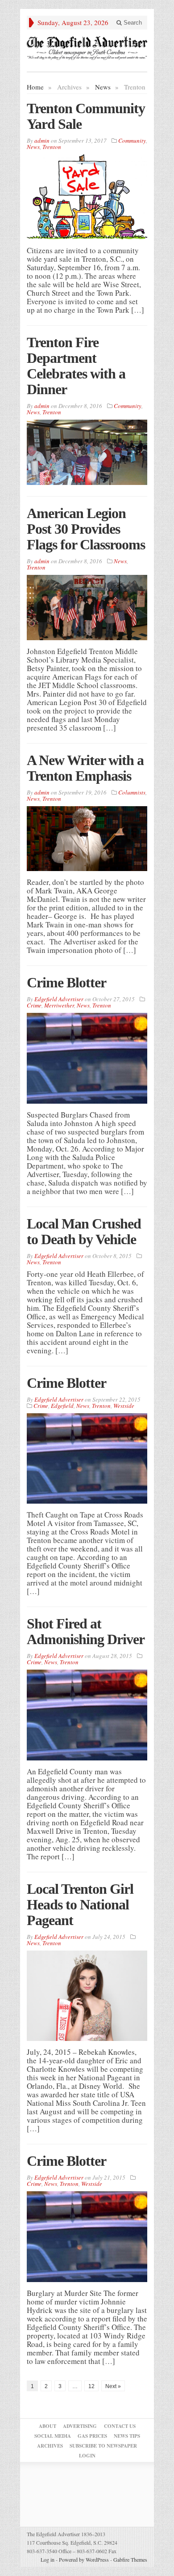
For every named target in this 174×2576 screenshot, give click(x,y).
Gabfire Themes (130, 2559)
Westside (124, 1406)
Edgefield (62, 1406)
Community (132, 140)
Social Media (53, 2436)
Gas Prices (92, 2436)
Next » (113, 2386)
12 (91, 2386)
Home (35, 87)
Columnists (132, 792)
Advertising (80, 2426)
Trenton (52, 147)
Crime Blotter (66, 982)
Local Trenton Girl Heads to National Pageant (80, 1904)
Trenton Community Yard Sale (86, 116)
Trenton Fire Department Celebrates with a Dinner (76, 366)
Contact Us (120, 2426)
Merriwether (59, 1005)
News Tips (127, 2436)
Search (132, 23)
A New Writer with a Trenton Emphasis (85, 768)
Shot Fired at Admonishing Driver (86, 1631)
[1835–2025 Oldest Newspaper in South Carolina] (87, 48)
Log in (48, 2559)
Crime (34, 1005)
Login (87, 2456)
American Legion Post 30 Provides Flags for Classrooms (86, 529)
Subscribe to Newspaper (103, 2446)
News (103, 87)
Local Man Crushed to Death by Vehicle (84, 1231)
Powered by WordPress (84, 2559)
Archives (50, 2446)
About (48, 2426)
